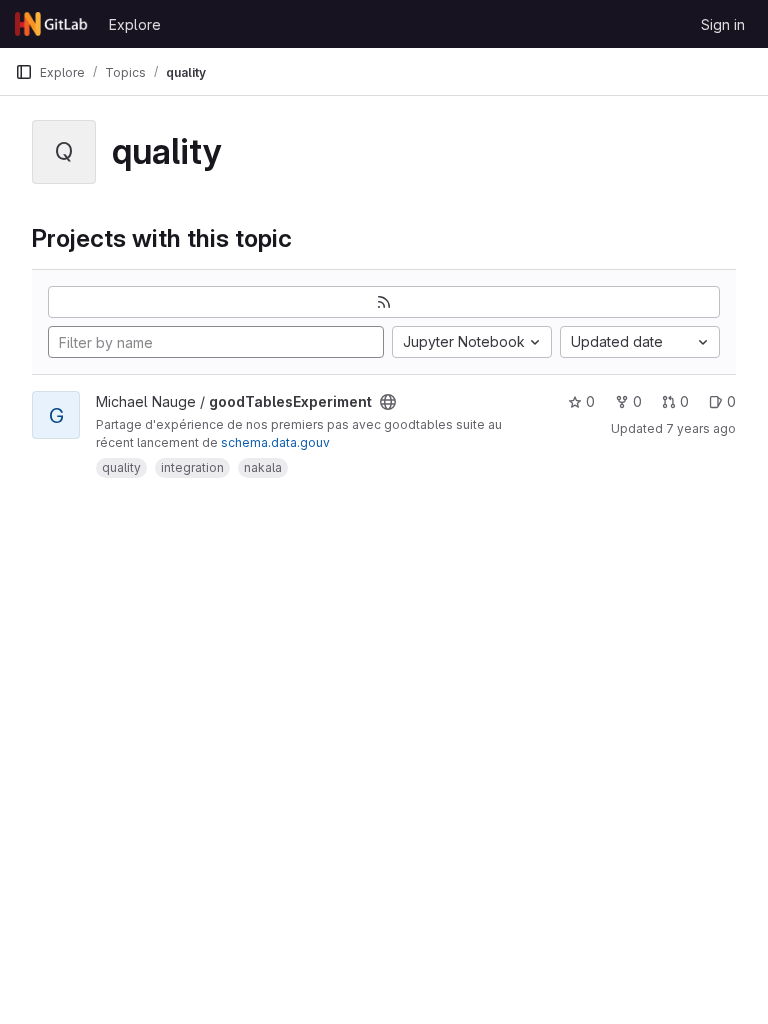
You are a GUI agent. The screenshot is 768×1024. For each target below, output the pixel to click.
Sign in (723, 24)
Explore (135, 24)
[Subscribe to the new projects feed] (384, 302)
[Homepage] (52, 24)
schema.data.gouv (275, 442)
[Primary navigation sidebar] (24, 72)
